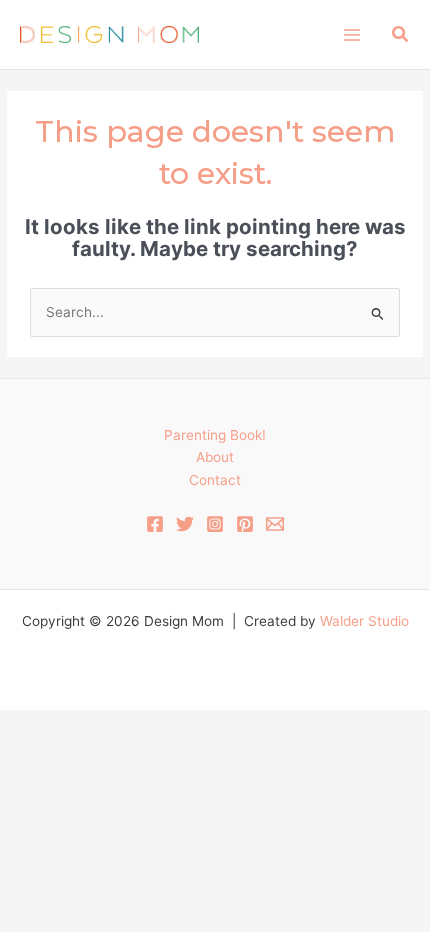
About (215, 457)
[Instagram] (215, 524)
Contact (215, 480)
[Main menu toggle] (351, 34)
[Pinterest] (245, 524)
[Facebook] (155, 524)
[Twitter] (185, 524)
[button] (401, 34)
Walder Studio (364, 621)
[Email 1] (275, 524)
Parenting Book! (215, 435)
